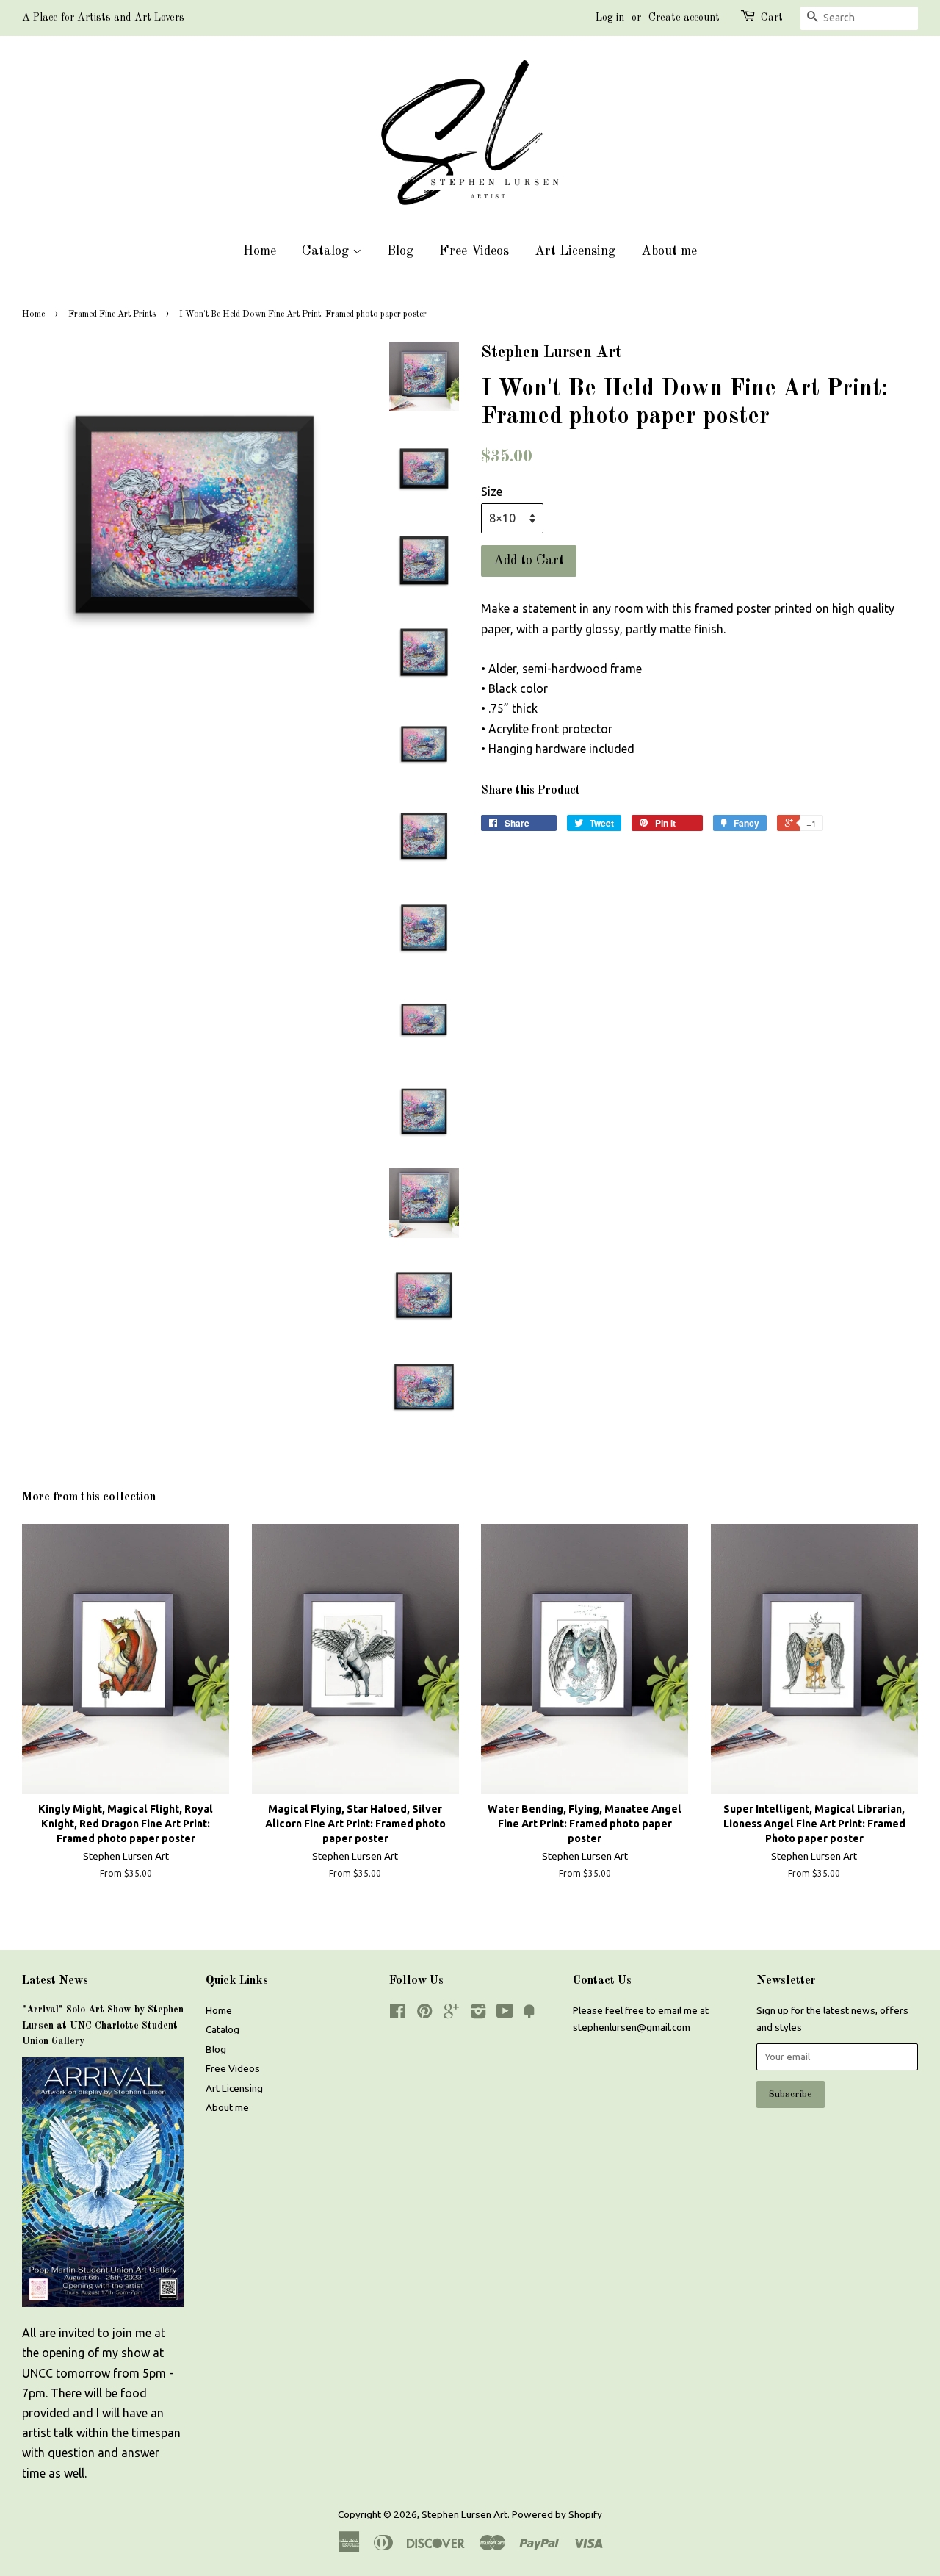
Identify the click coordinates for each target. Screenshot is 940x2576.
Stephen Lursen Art (464, 2514)
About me (669, 251)
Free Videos (474, 251)
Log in (610, 18)
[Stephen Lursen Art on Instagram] (478, 2014)
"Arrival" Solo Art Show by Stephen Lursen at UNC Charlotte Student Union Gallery (103, 2026)
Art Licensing (575, 251)
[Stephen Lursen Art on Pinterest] (424, 2014)
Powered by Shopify (557, 2514)
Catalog (327, 251)
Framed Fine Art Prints (112, 314)
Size (492, 492)
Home (260, 251)
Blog (400, 251)
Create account (684, 18)
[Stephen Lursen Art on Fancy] (529, 2014)
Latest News (55, 1981)
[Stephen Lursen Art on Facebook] (398, 2014)
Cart (772, 18)
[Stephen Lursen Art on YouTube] (505, 2014)
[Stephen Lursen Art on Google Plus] (451, 2014)
